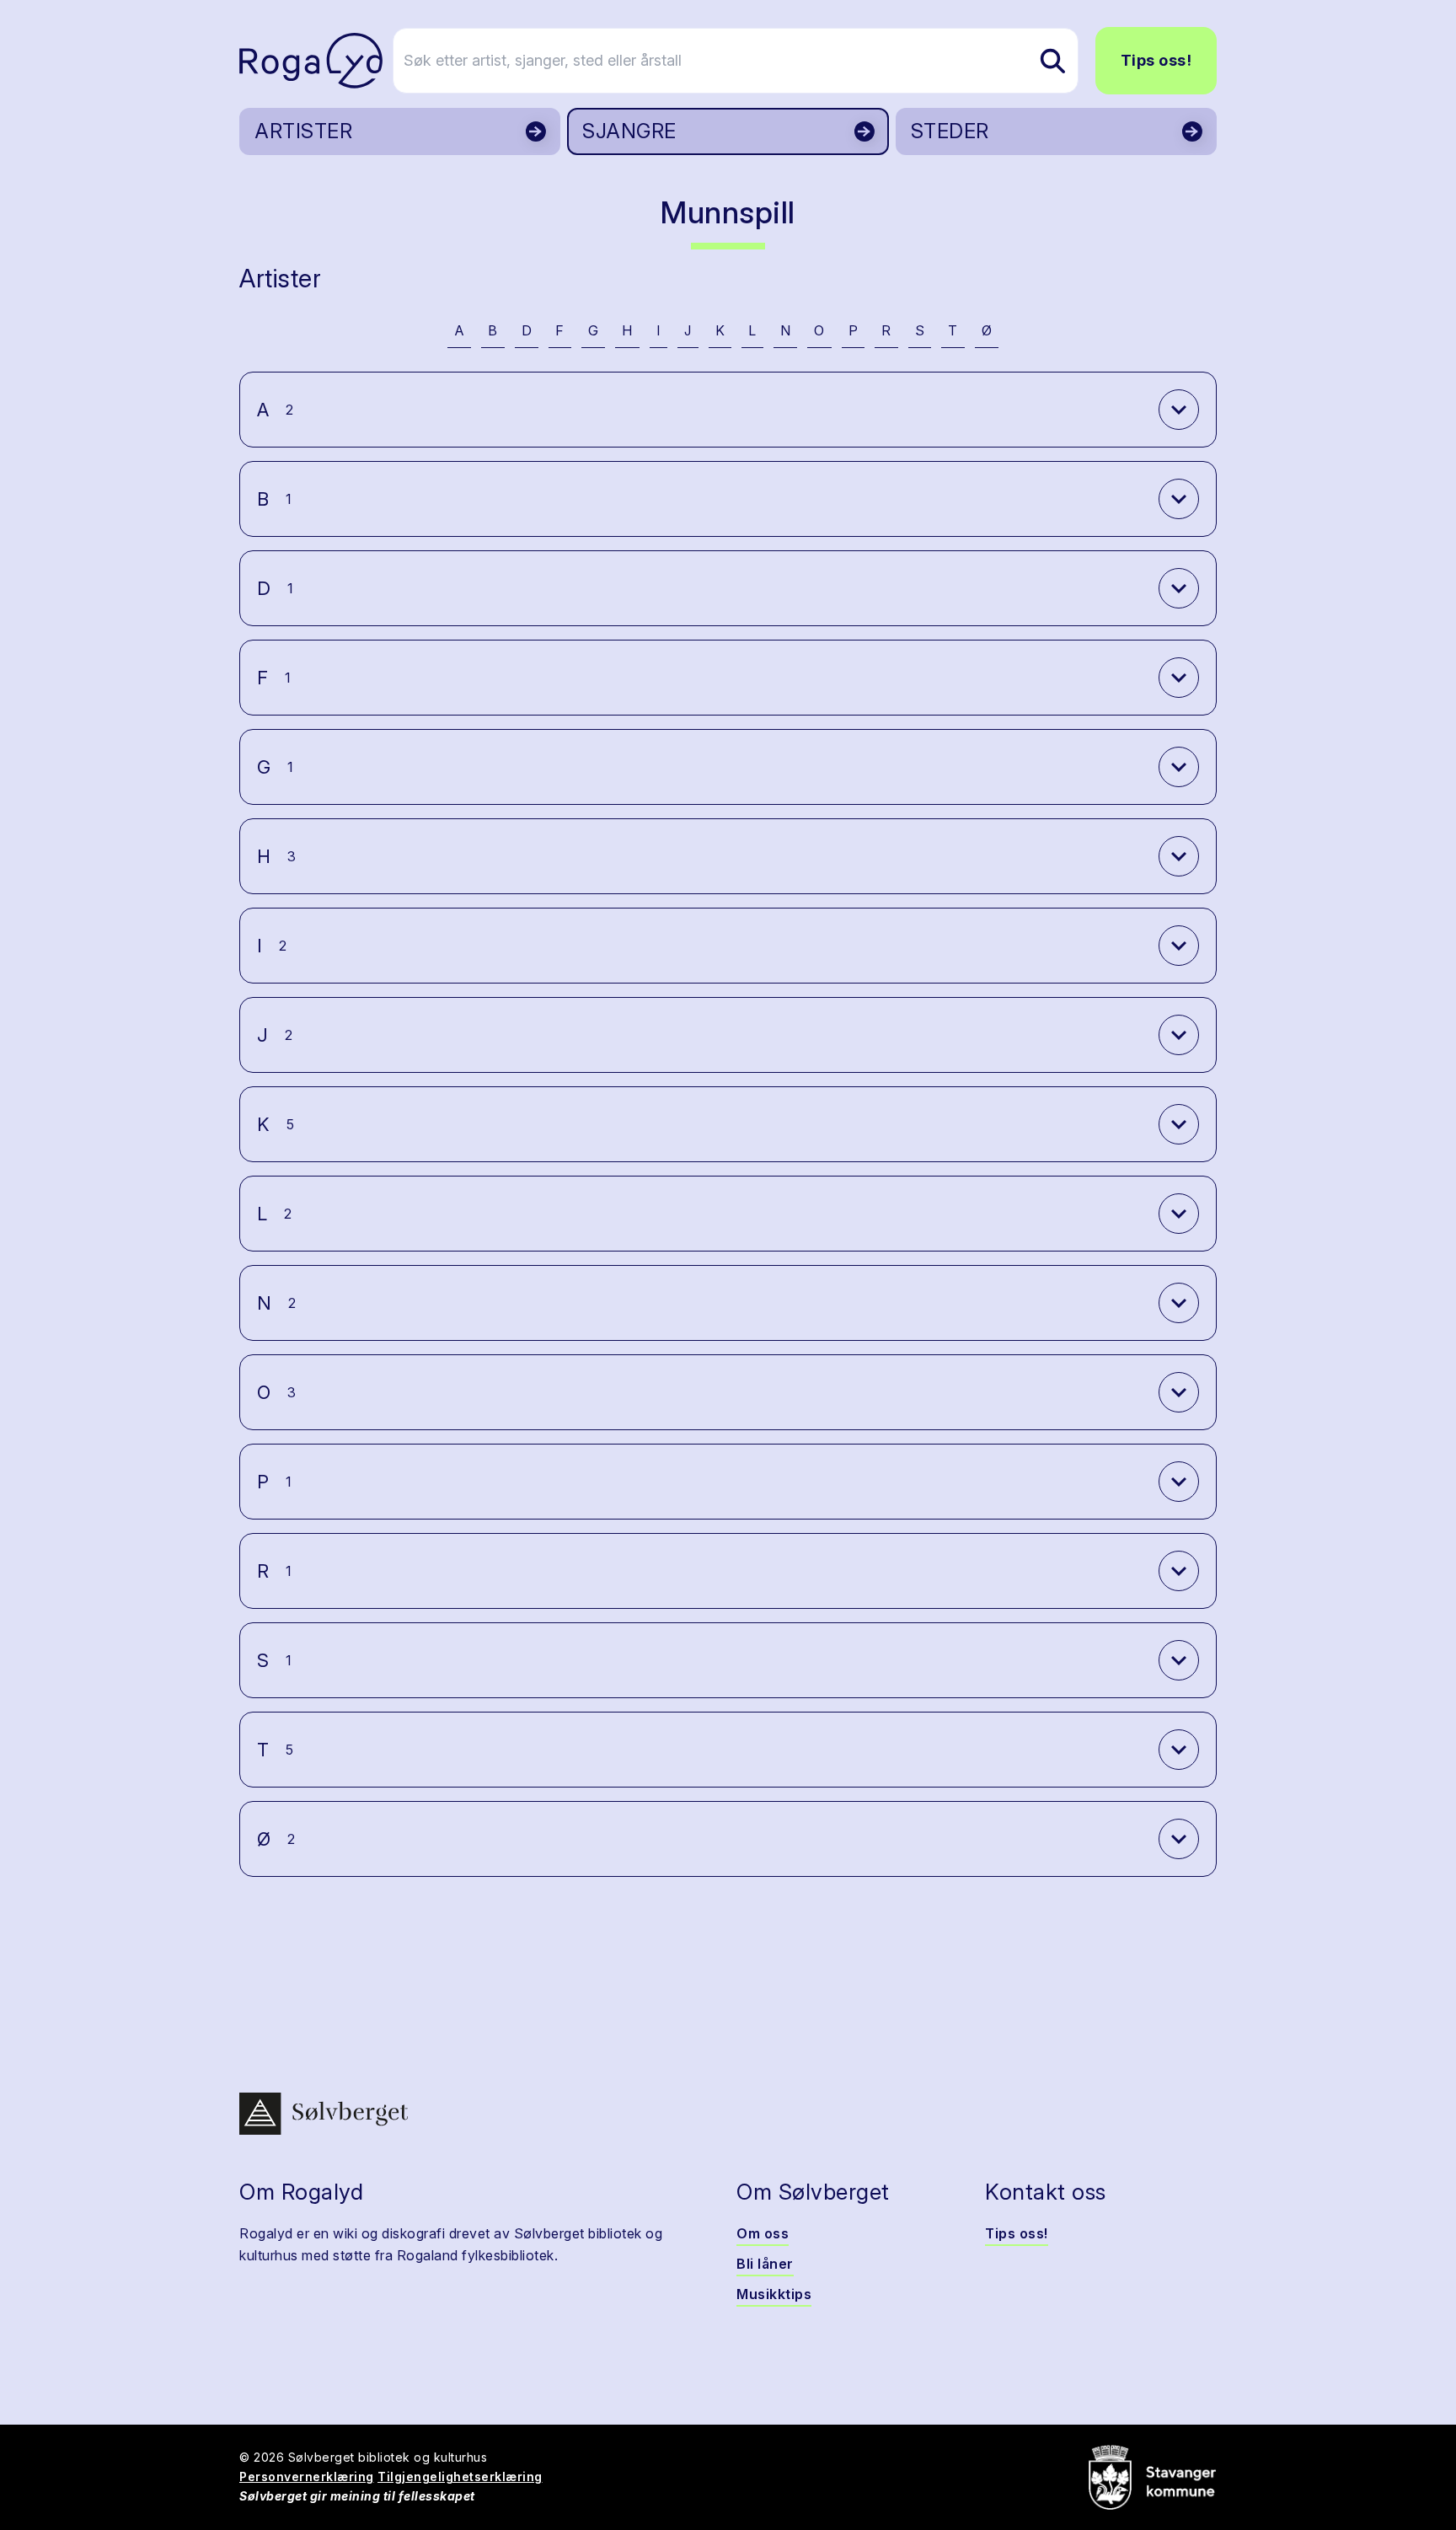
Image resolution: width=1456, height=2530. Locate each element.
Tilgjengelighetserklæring (460, 2476)
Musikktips (774, 2294)
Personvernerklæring (307, 2476)
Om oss (763, 2233)
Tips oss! (1156, 60)
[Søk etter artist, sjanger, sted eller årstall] (1052, 61)
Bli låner (765, 2264)
